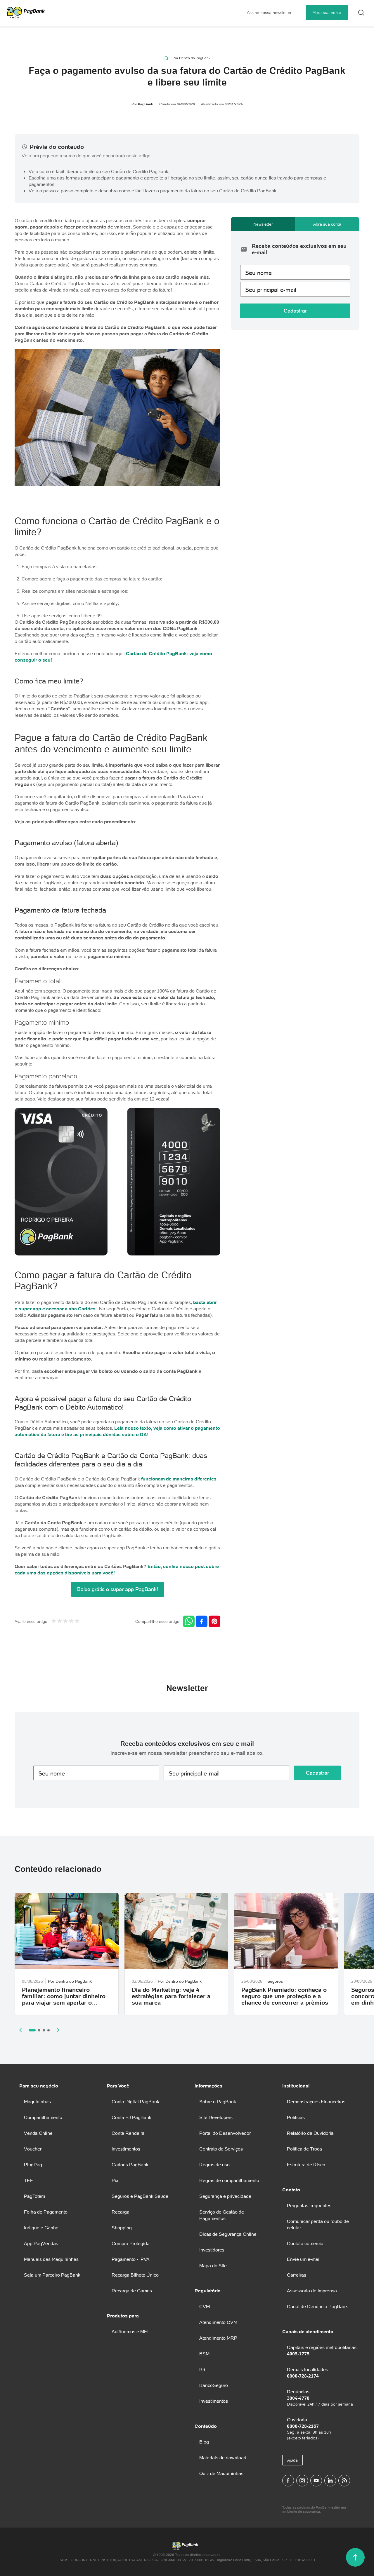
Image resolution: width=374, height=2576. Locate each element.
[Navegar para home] (166, 58)
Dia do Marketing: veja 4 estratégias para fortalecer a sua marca (171, 1996)
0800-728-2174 (303, 2376)
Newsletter (263, 224)
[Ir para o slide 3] (44, 2030)
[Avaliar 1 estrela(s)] (54, 1622)
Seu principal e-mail (271, 290)
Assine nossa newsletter (269, 13)
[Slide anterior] (20, 2030)
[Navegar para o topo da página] (355, 2557)
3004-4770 (298, 2398)
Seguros (275, 1981)
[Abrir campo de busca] (361, 13)
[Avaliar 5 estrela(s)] (77, 1622)
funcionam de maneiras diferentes (179, 1479)
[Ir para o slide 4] (49, 2030)
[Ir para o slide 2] (39, 2030)
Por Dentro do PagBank (192, 58)
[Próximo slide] (58, 2030)
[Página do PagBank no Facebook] (288, 2481)
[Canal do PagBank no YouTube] (316, 2481)
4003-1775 (298, 2354)
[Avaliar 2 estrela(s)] (60, 1622)
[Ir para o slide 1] (32, 2030)
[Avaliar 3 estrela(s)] (65, 1622)
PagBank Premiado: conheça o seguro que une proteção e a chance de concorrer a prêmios (285, 1996)
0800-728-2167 (303, 2426)
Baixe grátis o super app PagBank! (118, 1589)
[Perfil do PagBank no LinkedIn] (330, 2481)
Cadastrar (295, 311)
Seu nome (258, 273)
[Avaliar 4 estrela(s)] (71, 1622)
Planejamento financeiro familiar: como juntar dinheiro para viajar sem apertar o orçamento (64, 1999)
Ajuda (292, 2460)
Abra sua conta (327, 13)
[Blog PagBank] (344, 2481)
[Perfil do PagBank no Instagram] (302, 2481)
